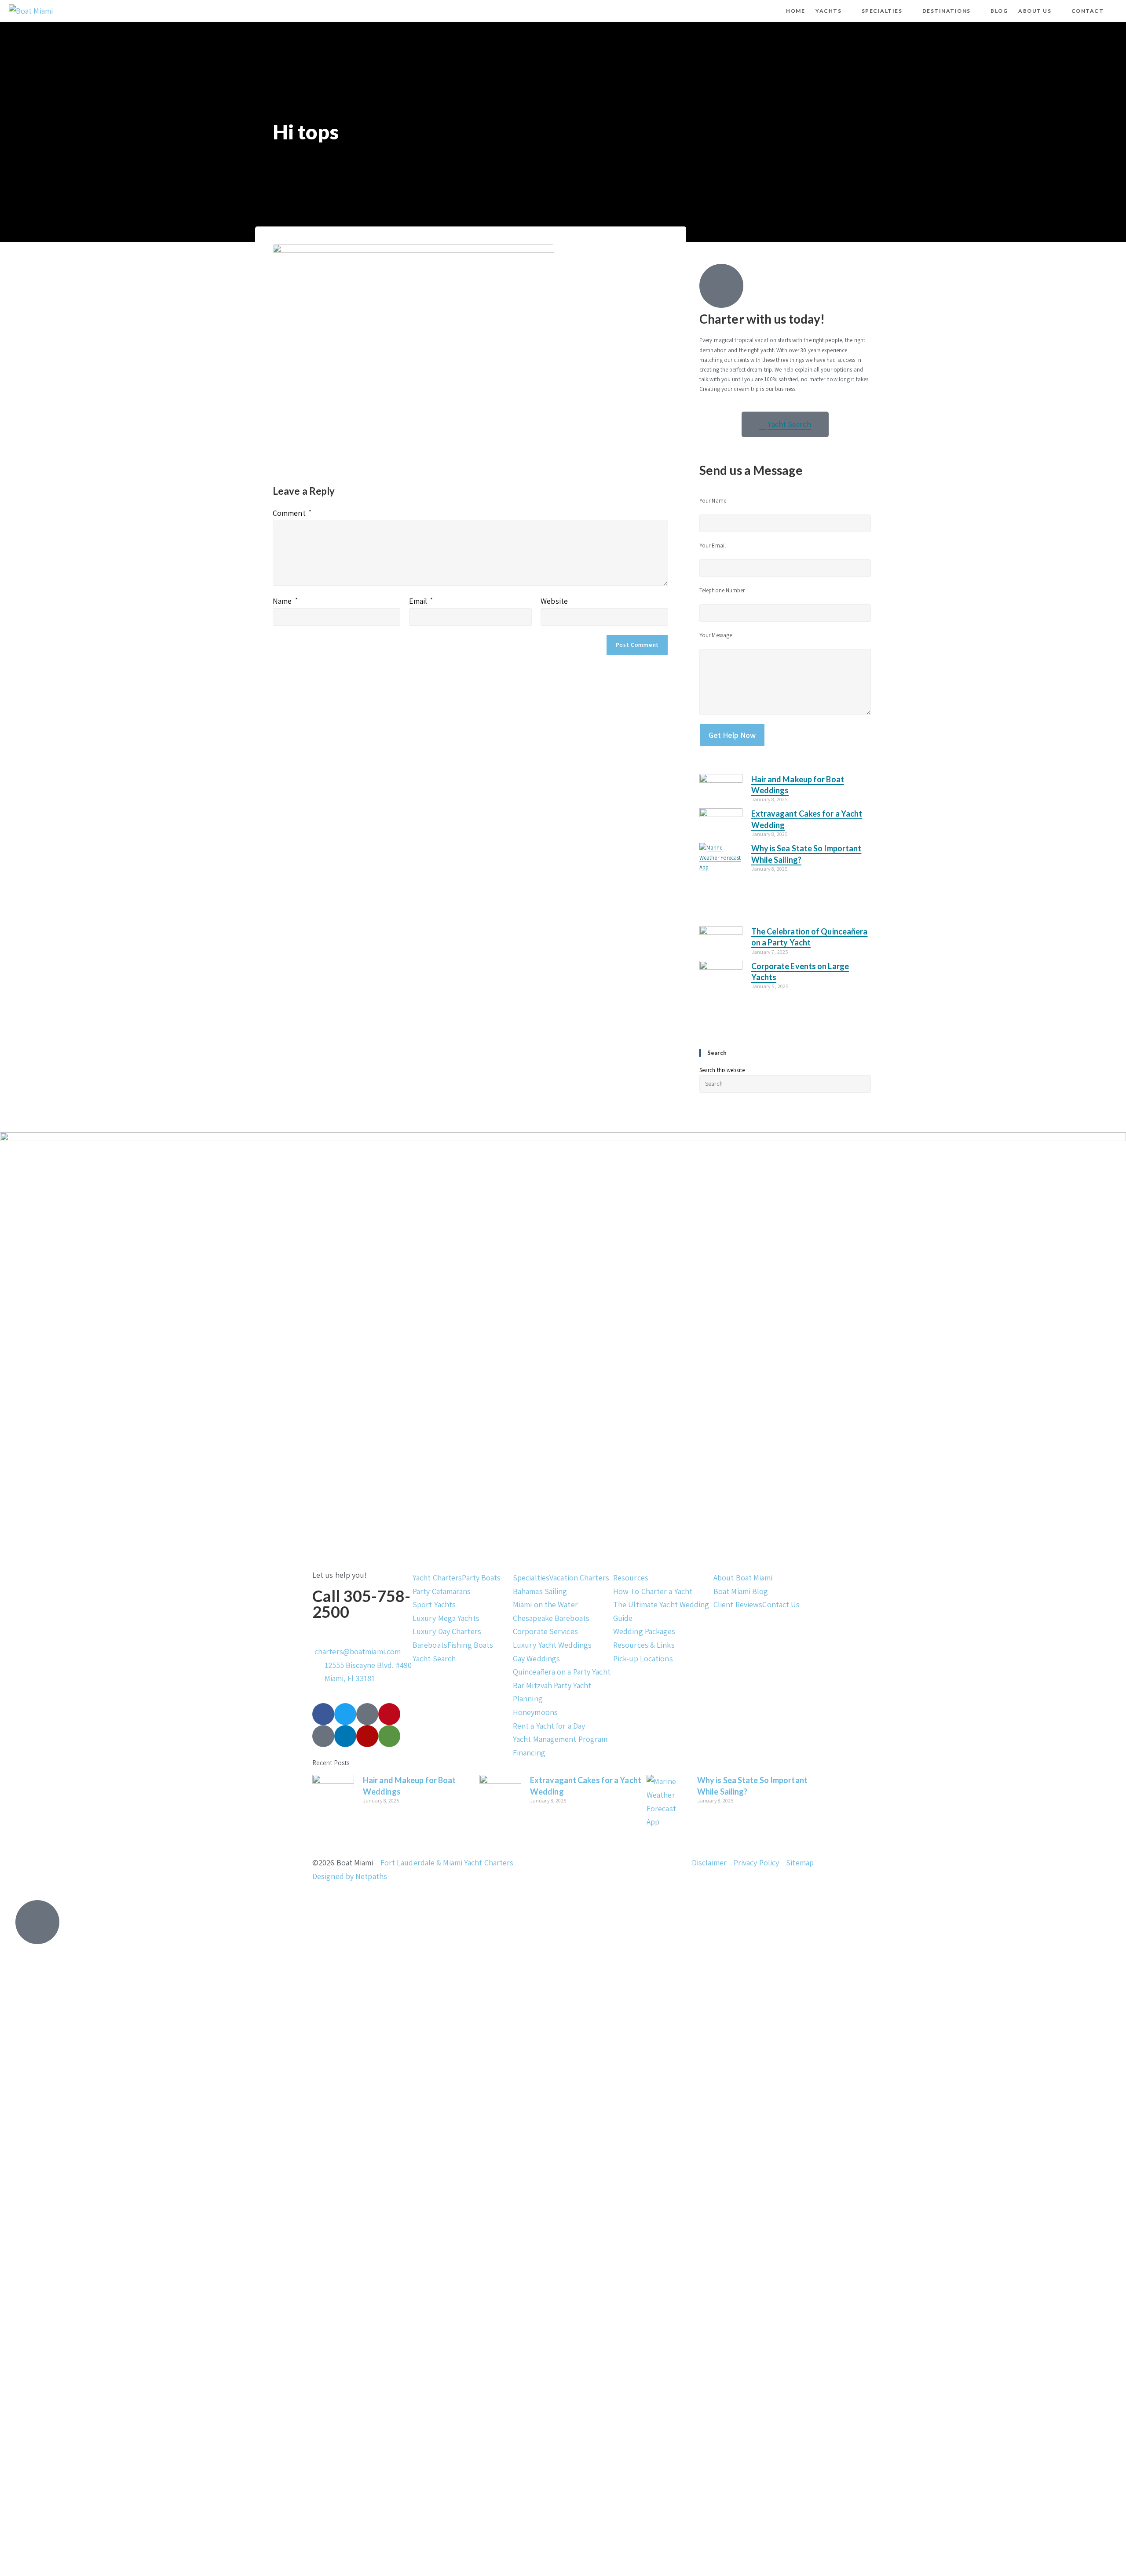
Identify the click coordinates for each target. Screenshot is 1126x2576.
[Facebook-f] (323, 1714)
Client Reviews (738, 1604)
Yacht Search (434, 1658)
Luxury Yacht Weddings (552, 1645)
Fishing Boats (470, 1645)
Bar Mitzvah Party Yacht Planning (552, 1692)
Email (421, 601)
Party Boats (481, 1578)
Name (285, 601)
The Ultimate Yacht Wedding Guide (661, 1611)
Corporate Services (545, 1631)
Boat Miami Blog (741, 1591)
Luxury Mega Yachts (446, 1618)
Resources (631, 1578)
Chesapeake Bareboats (551, 1618)
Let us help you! (340, 1575)
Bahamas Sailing (540, 1591)
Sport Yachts (434, 1604)
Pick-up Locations (643, 1658)
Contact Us (781, 1604)
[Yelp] (367, 1736)
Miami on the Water (545, 1604)
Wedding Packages (644, 1631)
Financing (529, 1753)
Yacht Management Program (560, 1739)
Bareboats (430, 1645)
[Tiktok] (367, 1714)
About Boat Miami (743, 1578)
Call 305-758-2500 (361, 1604)
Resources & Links (644, 1645)
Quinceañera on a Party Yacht (562, 1672)
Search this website (722, 1070)
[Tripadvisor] (389, 1736)
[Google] (323, 1736)
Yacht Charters (437, 1578)
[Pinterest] (389, 1714)
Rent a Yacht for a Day (549, 1726)
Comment (292, 513)
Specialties (531, 1578)
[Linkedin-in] (345, 1736)
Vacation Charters (579, 1578)
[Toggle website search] (1116, 11)
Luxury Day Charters (447, 1631)
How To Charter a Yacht (653, 1591)
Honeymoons (535, 1712)
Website (554, 601)
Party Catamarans (442, 1591)
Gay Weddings (536, 1658)
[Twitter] (345, 1714)
